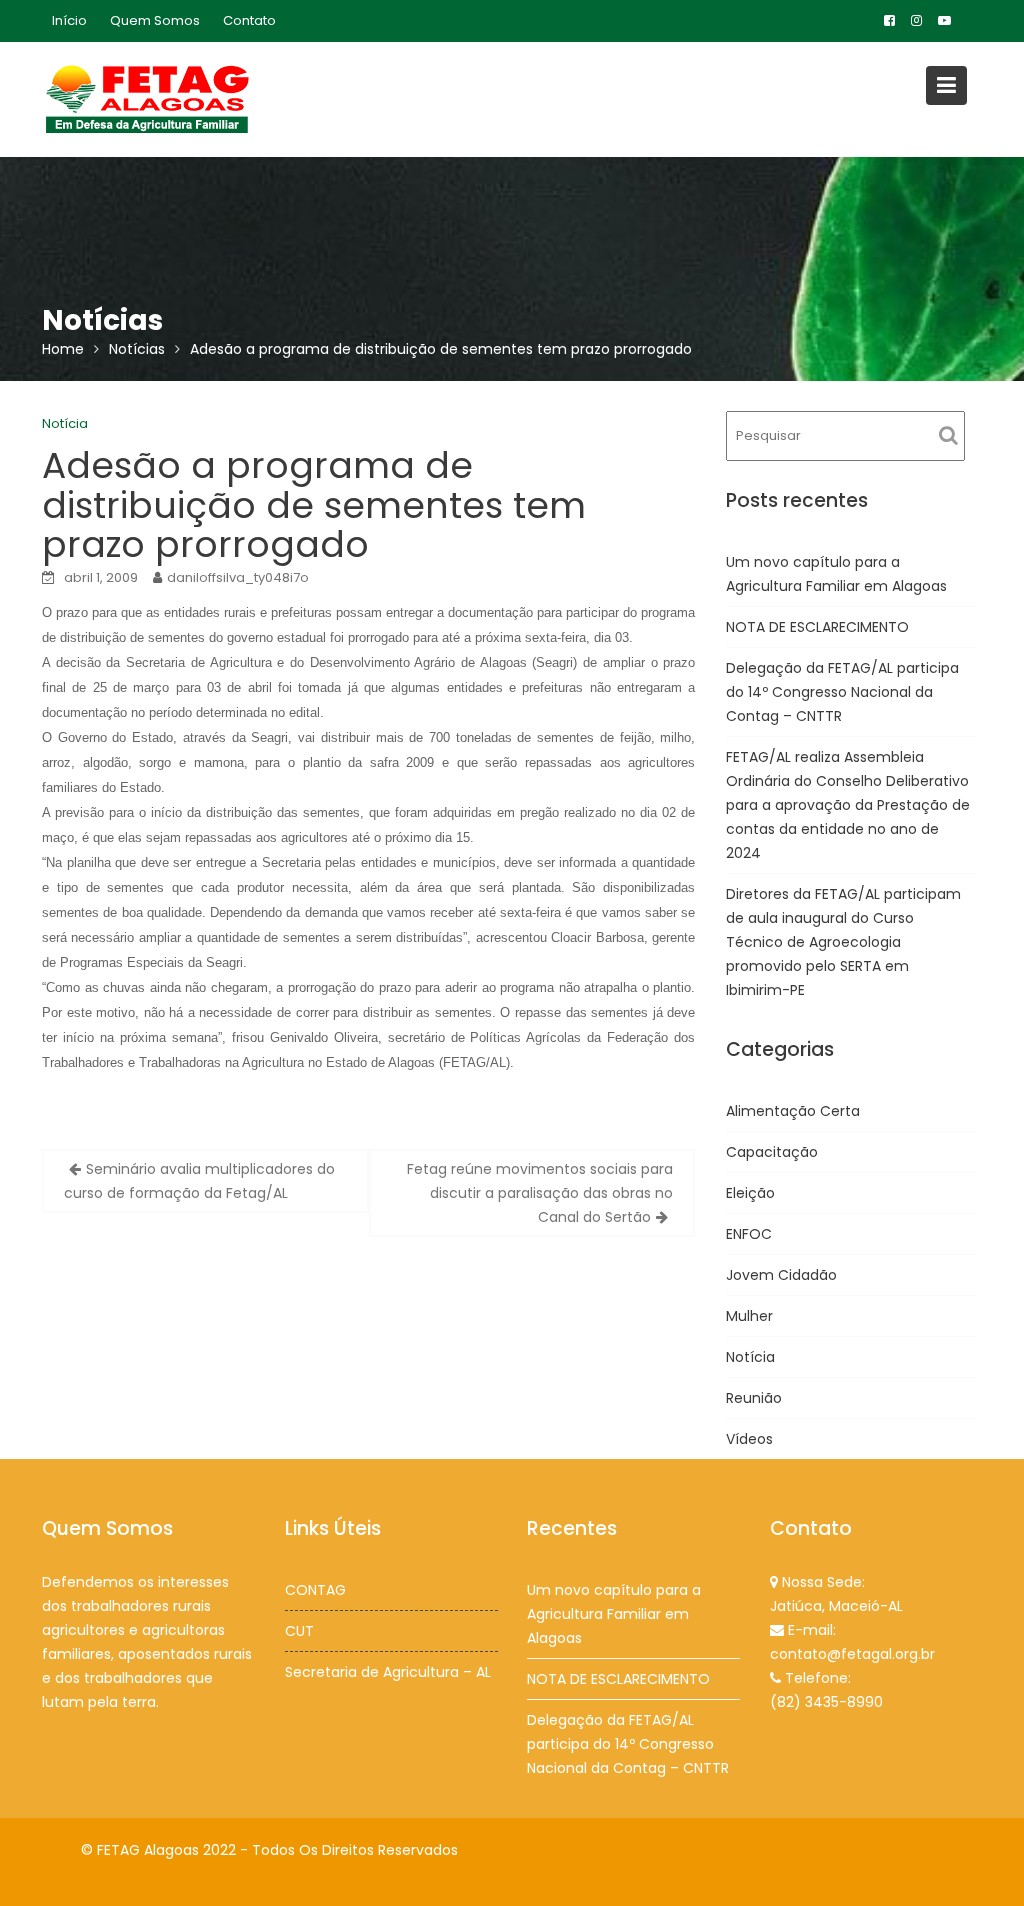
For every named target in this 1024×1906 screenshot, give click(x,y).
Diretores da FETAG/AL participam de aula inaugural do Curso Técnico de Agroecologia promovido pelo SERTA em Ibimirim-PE (843, 942)
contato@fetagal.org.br (852, 1654)
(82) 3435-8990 (826, 1702)
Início (69, 20)
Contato (249, 20)
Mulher (749, 1316)
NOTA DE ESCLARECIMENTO (817, 627)
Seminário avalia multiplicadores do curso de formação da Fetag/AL (199, 1181)
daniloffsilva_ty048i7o (238, 577)
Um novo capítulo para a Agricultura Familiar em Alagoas (614, 1614)
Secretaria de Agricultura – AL (388, 1672)
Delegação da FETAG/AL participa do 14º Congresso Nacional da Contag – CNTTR (842, 692)
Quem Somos (155, 20)
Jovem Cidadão (781, 1275)
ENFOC (749, 1234)
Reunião (754, 1398)
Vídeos (749, 1439)
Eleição (750, 1193)
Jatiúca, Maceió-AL (836, 1606)
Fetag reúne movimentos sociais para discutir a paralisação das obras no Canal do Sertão (540, 1193)
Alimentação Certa (793, 1111)
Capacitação (772, 1152)
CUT (299, 1631)
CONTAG (315, 1590)
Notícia (65, 423)
